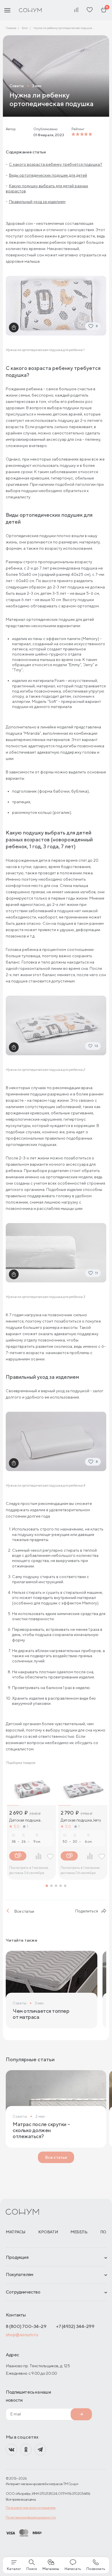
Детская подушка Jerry (81, 1820)
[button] (47, 1886)
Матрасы (16, 2232)
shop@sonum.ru (22, 2335)
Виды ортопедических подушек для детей (48, 175)
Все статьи (24, 1911)
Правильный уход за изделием (37, 202)
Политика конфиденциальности (31, 2517)
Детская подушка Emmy (25, 1820)
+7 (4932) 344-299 (75, 2326)
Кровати (48, 2232)
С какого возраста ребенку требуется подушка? (56, 164)
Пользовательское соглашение (31, 2508)
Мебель (79, 2232)
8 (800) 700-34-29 (26, 2326)
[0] (104, 10)
